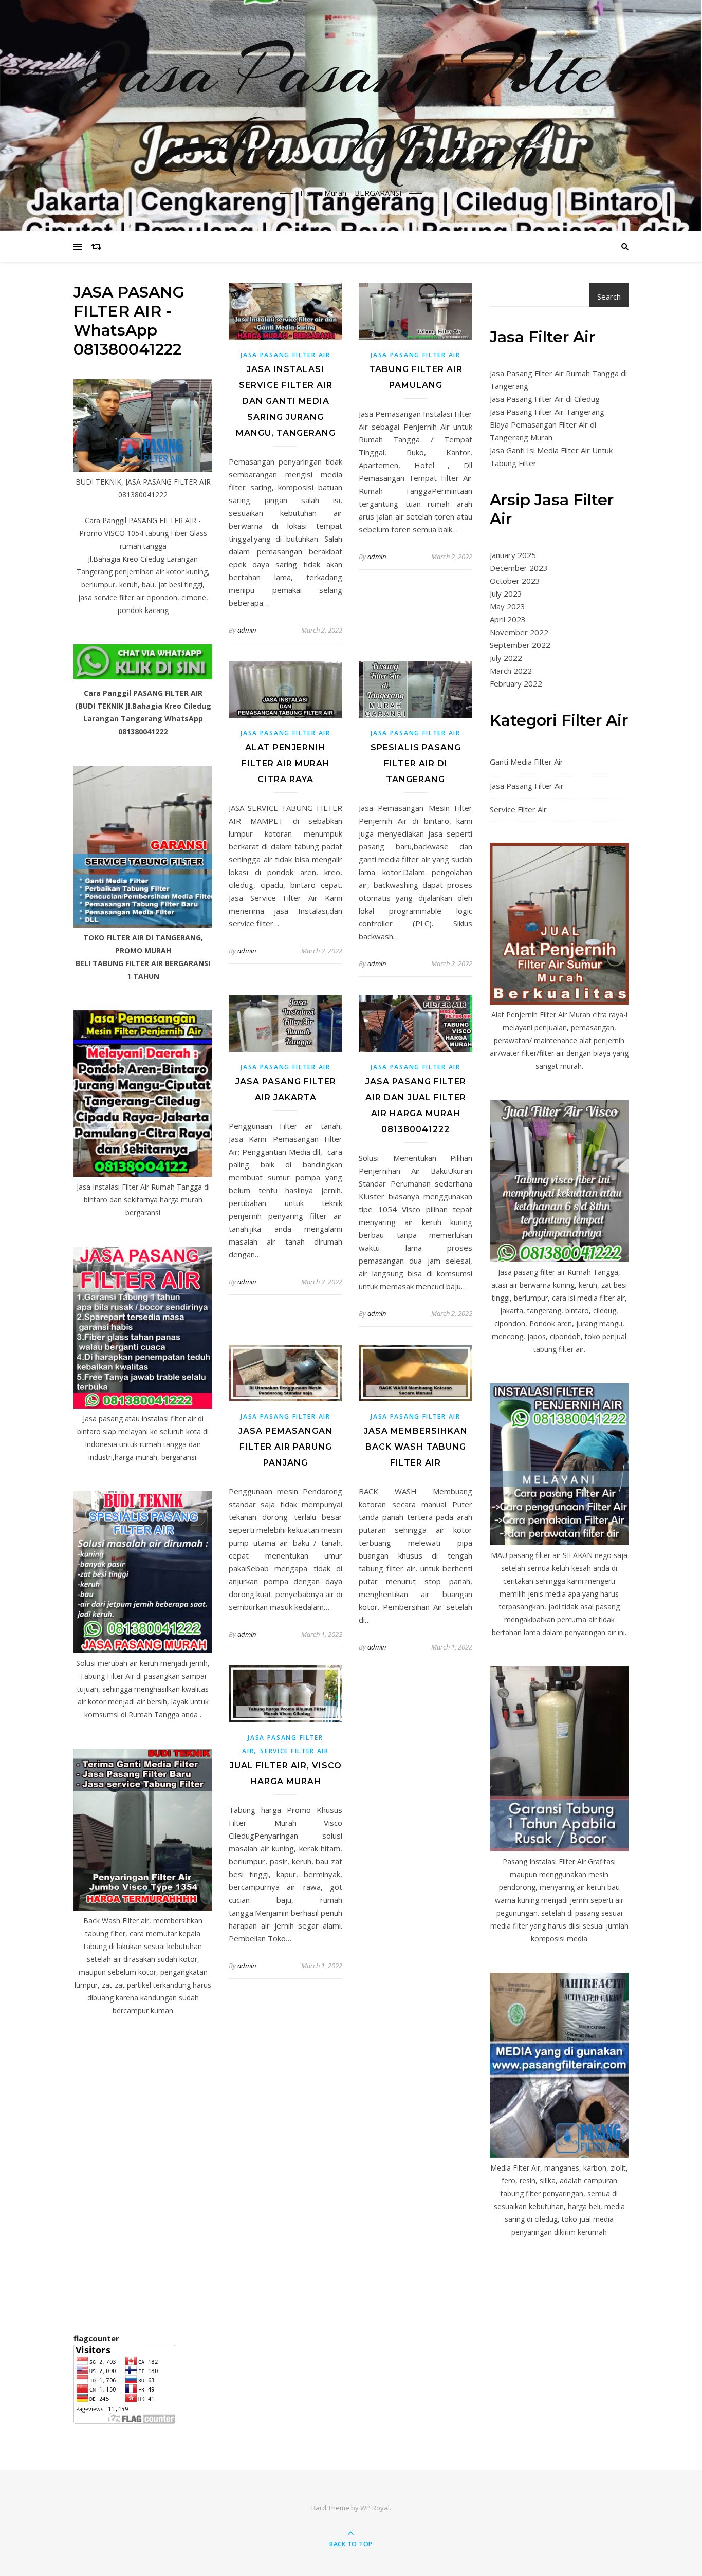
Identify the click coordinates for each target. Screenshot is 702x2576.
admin (247, 630)
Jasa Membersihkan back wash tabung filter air (416, 1447)
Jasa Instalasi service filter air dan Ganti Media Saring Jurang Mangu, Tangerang (286, 401)
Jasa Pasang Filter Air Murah (351, 109)
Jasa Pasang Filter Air (285, 355)
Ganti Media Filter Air (526, 762)
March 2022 (511, 671)
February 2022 (516, 683)
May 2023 (507, 606)
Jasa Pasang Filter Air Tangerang (547, 412)
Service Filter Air (294, 1751)
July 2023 (506, 594)
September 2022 (520, 645)
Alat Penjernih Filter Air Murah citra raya (286, 763)
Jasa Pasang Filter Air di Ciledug (545, 399)
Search (609, 296)
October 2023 (515, 581)
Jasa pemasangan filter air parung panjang (285, 1447)
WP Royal (375, 2508)
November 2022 (519, 632)
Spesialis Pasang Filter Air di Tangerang (416, 763)
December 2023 (519, 568)
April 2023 (508, 619)
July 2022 (506, 658)
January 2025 (513, 555)
